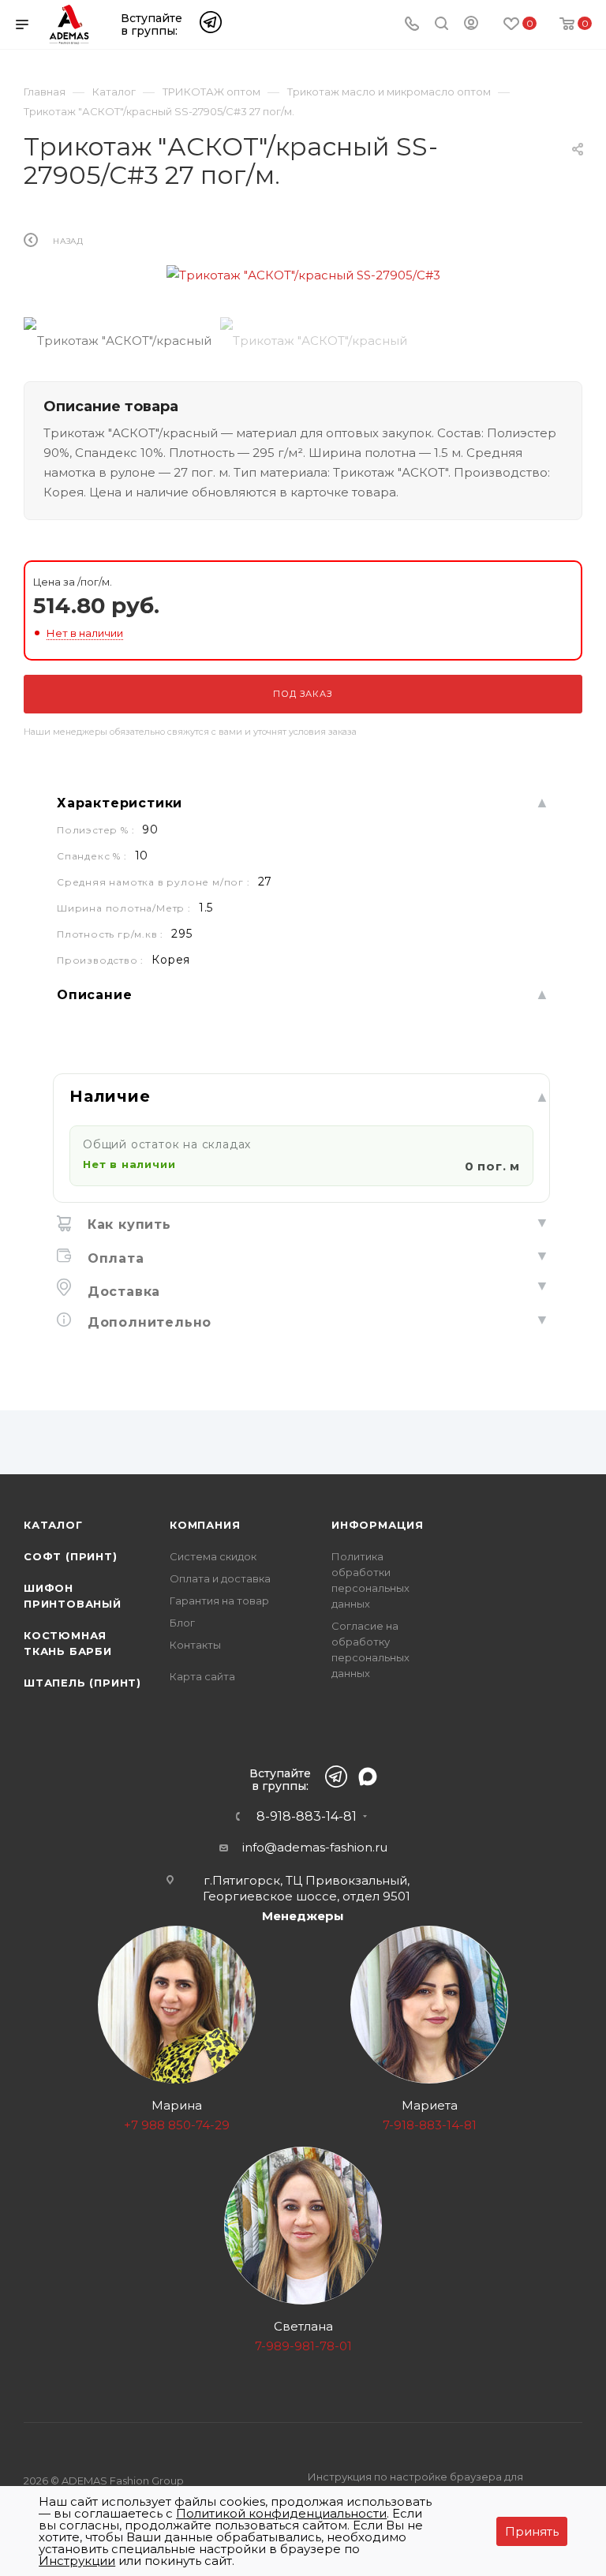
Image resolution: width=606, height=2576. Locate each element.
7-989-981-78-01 (303, 2346)
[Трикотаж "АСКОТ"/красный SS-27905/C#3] (303, 275)
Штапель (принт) (82, 1683)
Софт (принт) (71, 1556)
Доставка (122, 1292)
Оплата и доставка (220, 1578)
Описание (94, 995)
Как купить (127, 1224)
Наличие (110, 1096)
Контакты (195, 1645)
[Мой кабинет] (471, 26)
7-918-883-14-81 (430, 2125)
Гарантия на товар (219, 1601)
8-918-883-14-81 (307, 1817)
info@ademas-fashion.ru (315, 1847)
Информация (378, 1525)
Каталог (53, 1525)
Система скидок (213, 1556)
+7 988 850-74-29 (177, 2125)
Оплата (114, 1258)
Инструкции (77, 2561)
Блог (182, 1623)
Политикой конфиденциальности (281, 2513)
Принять (532, 2531)
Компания (205, 1525)
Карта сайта (202, 1676)
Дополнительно (147, 1322)
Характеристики (120, 803)
